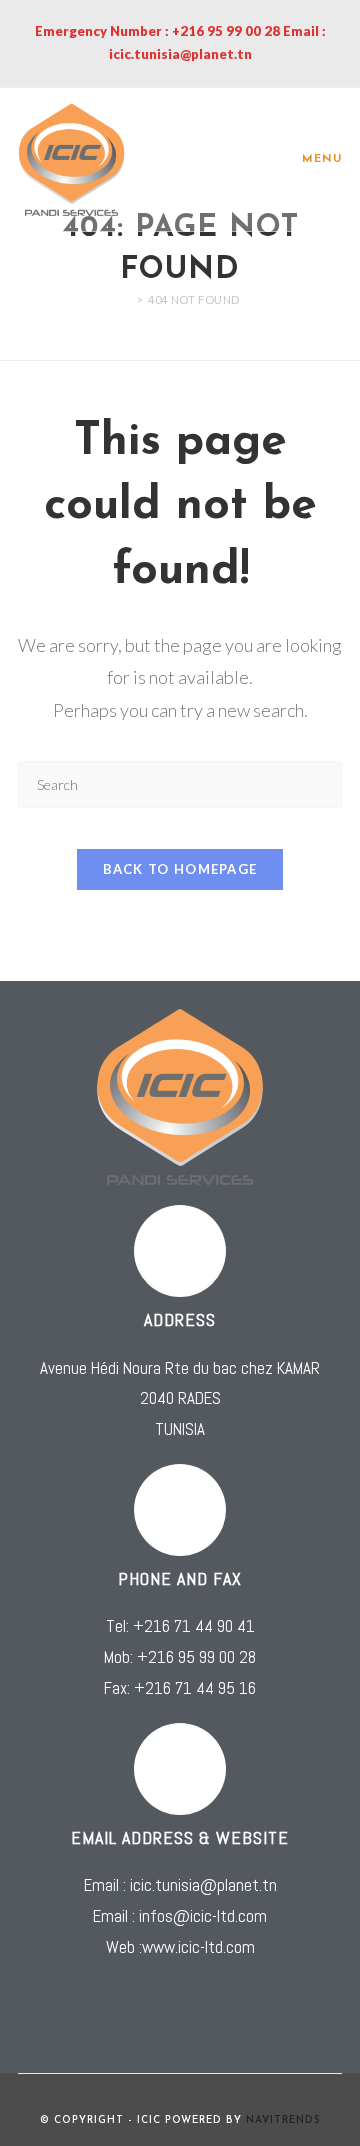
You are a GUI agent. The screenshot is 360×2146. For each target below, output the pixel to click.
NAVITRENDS (283, 2120)
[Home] (125, 299)
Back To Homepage (180, 869)
